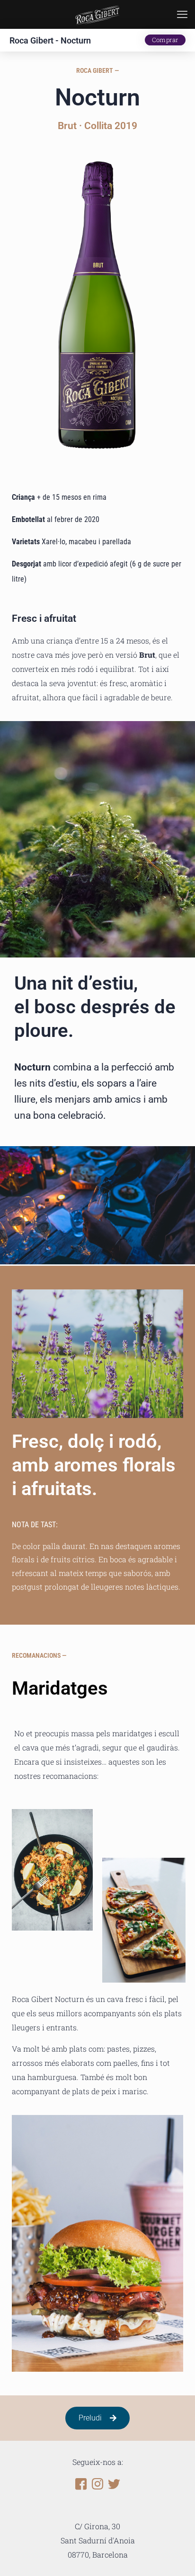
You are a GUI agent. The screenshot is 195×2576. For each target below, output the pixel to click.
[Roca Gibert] (97, 14)
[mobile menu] (182, 14)
